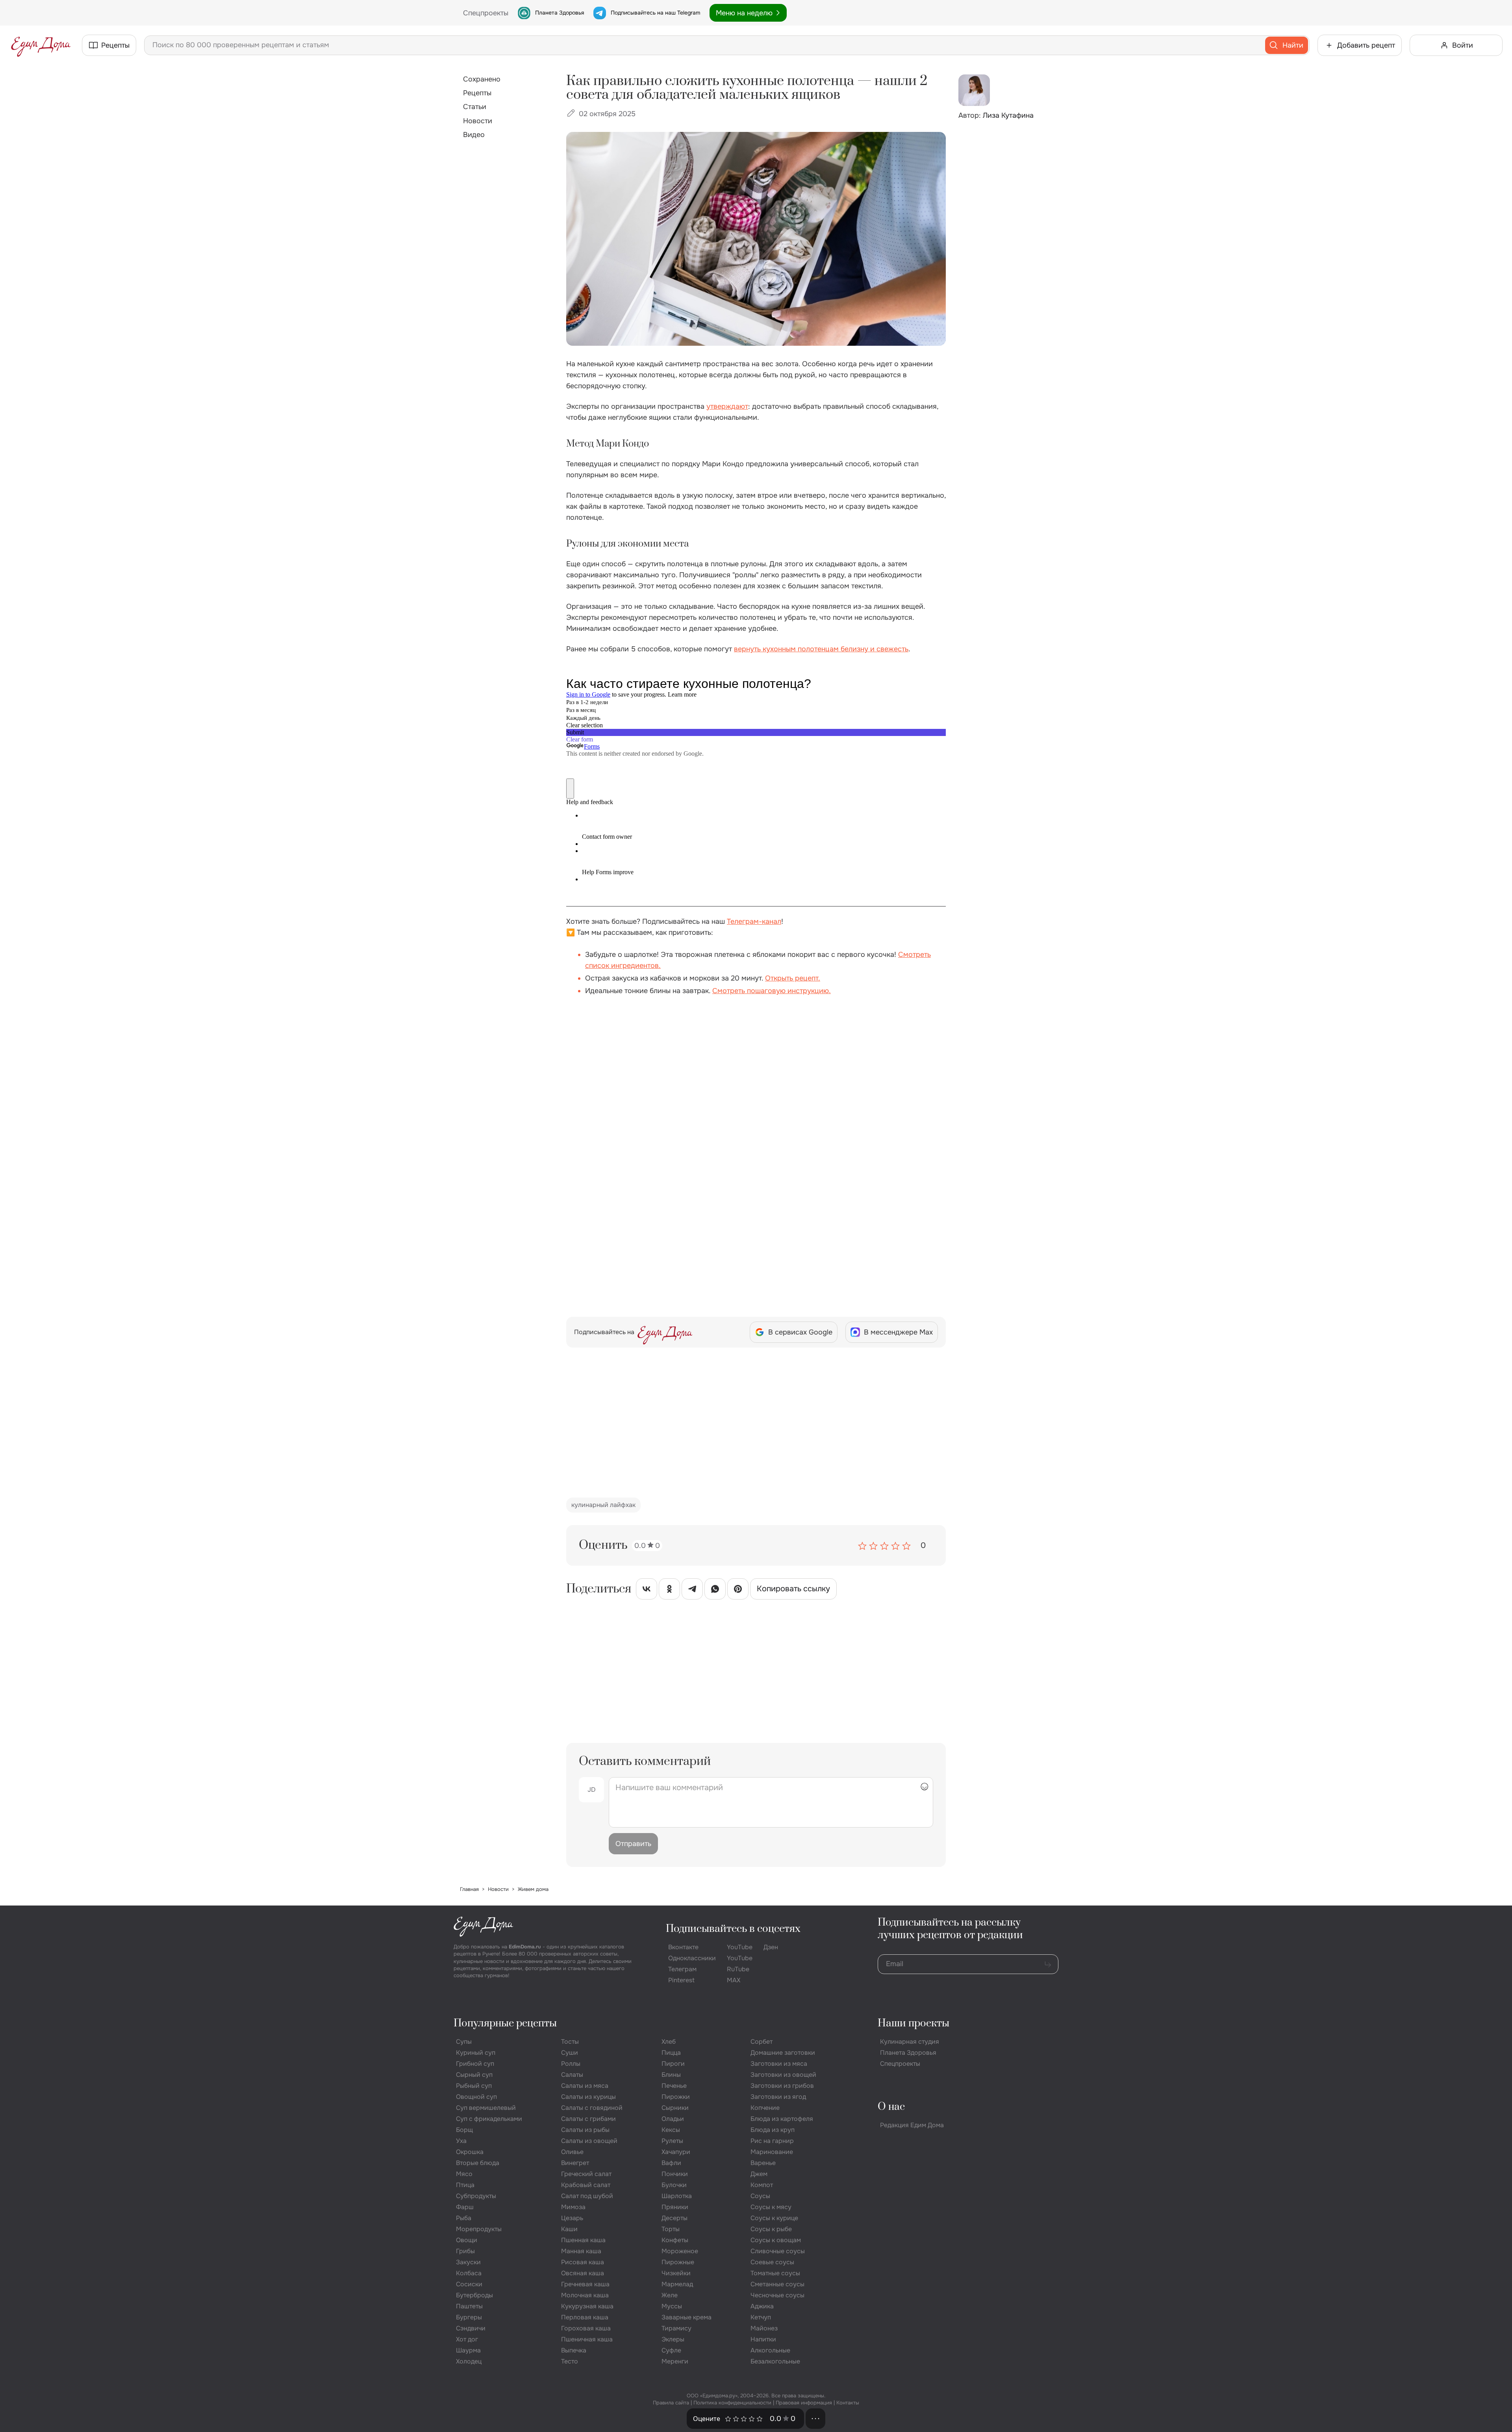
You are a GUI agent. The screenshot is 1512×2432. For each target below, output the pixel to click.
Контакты (848, 2403)
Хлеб (669, 2042)
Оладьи (673, 2119)
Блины (671, 2075)
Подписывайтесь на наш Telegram (655, 13)
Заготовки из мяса (779, 2064)
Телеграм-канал (754, 921)
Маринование (772, 2152)
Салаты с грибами (588, 2119)
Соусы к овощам (776, 2240)
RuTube (738, 1969)
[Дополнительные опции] (815, 2419)
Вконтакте (683, 1947)
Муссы (672, 2306)
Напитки (763, 2339)
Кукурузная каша (587, 2306)
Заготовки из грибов (782, 2086)
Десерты (674, 2218)
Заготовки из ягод (778, 2097)
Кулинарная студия (910, 2042)
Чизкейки (676, 2273)
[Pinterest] (738, 1590)
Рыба (464, 2218)
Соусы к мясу (771, 2207)
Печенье (674, 2086)
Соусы (760, 2196)
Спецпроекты (900, 2064)
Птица (465, 2185)
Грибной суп (475, 2064)
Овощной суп (476, 2097)
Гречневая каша (585, 2284)
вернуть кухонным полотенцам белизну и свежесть (821, 649)
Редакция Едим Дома (912, 2125)
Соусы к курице (774, 2218)
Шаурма (468, 2350)
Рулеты (672, 2141)
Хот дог (467, 2339)
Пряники (675, 2207)
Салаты (572, 2075)
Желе (670, 2295)
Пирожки (676, 2097)
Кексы (671, 2130)
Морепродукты (479, 2229)
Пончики (675, 2174)
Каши (569, 2229)
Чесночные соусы (777, 2295)
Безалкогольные (775, 2361)
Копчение (765, 2108)
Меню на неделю (744, 13)
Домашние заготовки (783, 2053)
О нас (891, 2107)
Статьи (475, 107)
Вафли (671, 2163)
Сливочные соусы (778, 2251)
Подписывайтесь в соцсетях (733, 1929)
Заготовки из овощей (783, 2075)
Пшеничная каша (587, 2339)
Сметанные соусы (777, 2284)
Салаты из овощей (589, 2141)
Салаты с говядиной (592, 2108)
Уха (461, 2141)
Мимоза (573, 2207)
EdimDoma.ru (525, 1947)
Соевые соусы (772, 2262)
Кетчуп (761, 2317)
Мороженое (680, 2251)
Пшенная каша (583, 2240)
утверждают (727, 406)
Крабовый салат (586, 2185)
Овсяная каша (583, 2273)
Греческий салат (586, 2174)
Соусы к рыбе (771, 2229)
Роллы (571, 2064)
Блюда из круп (773, 2130)
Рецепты (477, 93)
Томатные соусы (775, 2273)
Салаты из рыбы (585, 2130)
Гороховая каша (586, 2328)
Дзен (771, 1947)
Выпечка (574, 2350)
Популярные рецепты (505, 2023)
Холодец (469, 2361)
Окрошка (470, 2152)
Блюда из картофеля (782, 2119)
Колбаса (469, 2273)
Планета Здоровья (560, 13)
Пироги (673, 2064)
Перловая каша (585, 2317)
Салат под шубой (587, 2196)
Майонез (764, 2328)
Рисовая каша (583, 2262)
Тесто (570, 2361)
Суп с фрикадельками (489, 2119)
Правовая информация (804, 2403)
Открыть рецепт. (793, 978)
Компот (762, 2185)
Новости (478, 121)
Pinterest (681, 1980)
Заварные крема (687, 2317)
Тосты (570, 2042)
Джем (759, 2174)
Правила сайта (671, 2403)
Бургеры (469, 2317)
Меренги (675, 2361)
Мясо (464, 2174)
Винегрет (575, 2163)
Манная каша (581, 2251)
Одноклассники (692, 1958)
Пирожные (678, 2262)
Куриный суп (476, 2053)
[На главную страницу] (41, 45)
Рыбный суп (474, 2086)
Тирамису (676, 2328)
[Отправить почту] (1048, 1964)
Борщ (464, 2130)
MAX (734, 1980)
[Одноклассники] (669, 1590)
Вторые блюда (478, 2163)
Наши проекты (913, 2023)
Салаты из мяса (585, 2086)
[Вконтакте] (647, 1590)
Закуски (468, 2262)
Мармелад (677, 2284)
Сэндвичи (471, 2328)
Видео (474, 135)
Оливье (572, 2152)
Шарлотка (677, 2196)
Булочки (674, 2185)
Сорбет (762, 2042)
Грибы (465, 2251)
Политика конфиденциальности (732, 2403)
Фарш (465, 2207)
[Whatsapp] (715, 1590)
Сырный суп (474, 2075)
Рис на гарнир (772, 2141)
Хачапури (676, 2152)
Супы (464, 2042)
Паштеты (469, 2306)
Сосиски (469, 2284)
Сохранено (482, 79)
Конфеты (675, 2240)
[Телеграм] (692, 1590)
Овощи (467, 2240)
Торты (671, 2229)
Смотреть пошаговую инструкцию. (772, 991)
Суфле (671, 2350)
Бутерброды (474, 2295)
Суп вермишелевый (486, 2108)
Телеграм (682, 1969)
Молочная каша (585, 2295)
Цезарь (572, 2218)
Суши (570, 2053)
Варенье (763, 2163)
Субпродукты (476, 2196)
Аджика (762, 2306)
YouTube (740, 1947)
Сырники (675, 2108)
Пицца (671, 2053)
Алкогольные (770, 2350)
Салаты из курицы (588, 2097)
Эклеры (673, 2339)
